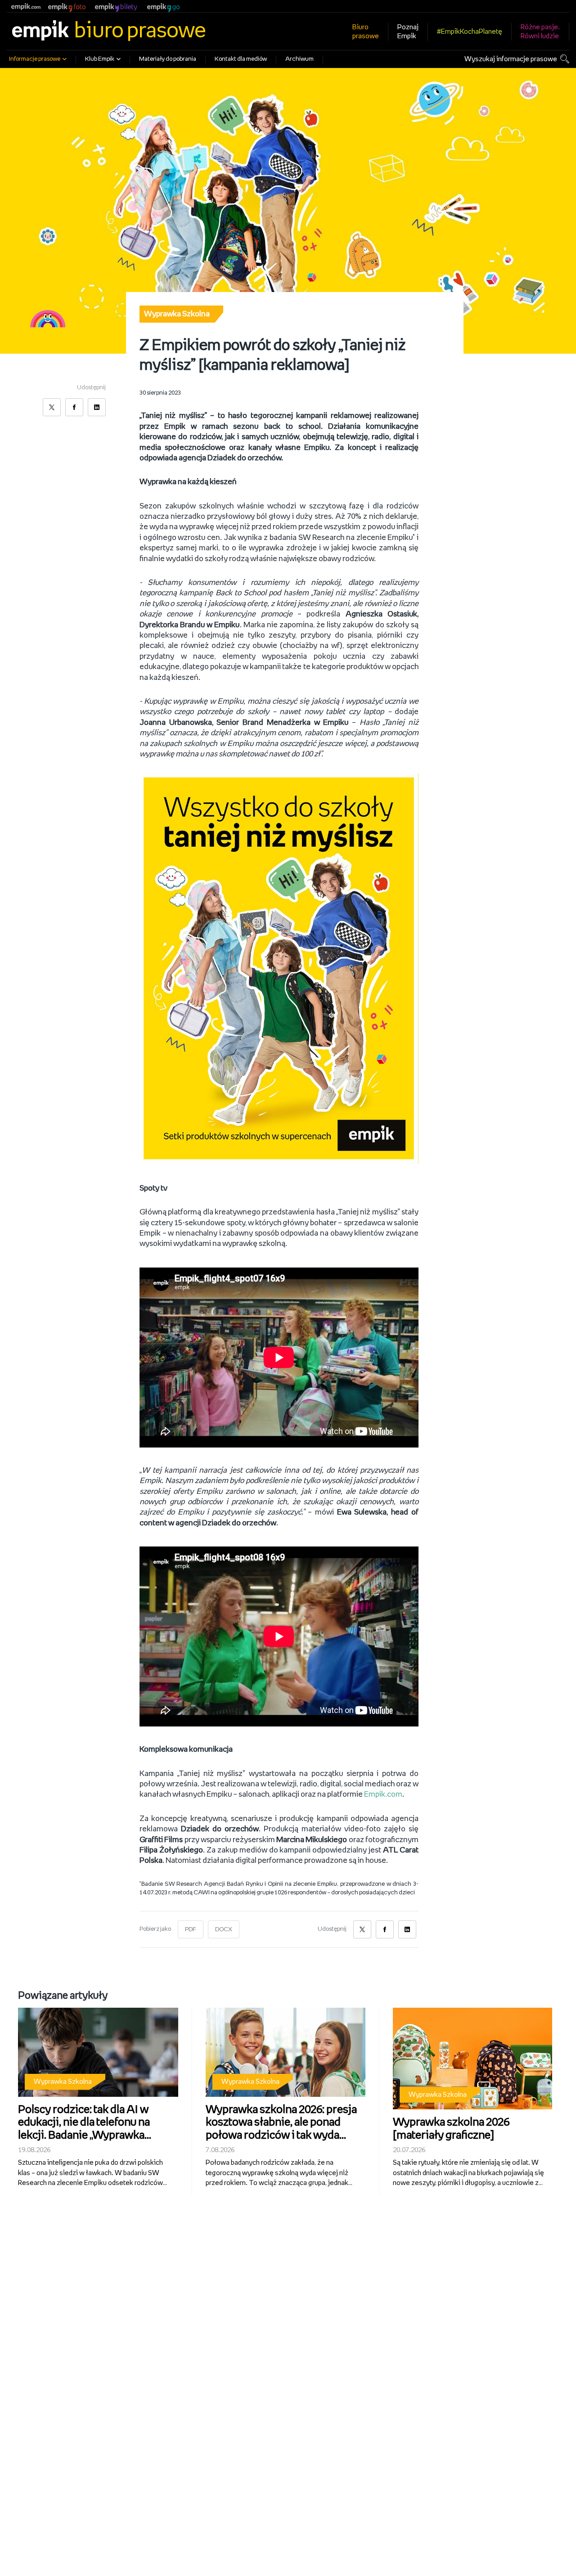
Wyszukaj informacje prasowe (511, 59)
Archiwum (299, 59)
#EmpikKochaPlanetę (470, 32)
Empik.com (383, 1794)
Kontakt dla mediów (241, 59)
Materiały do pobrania (168, 59)
